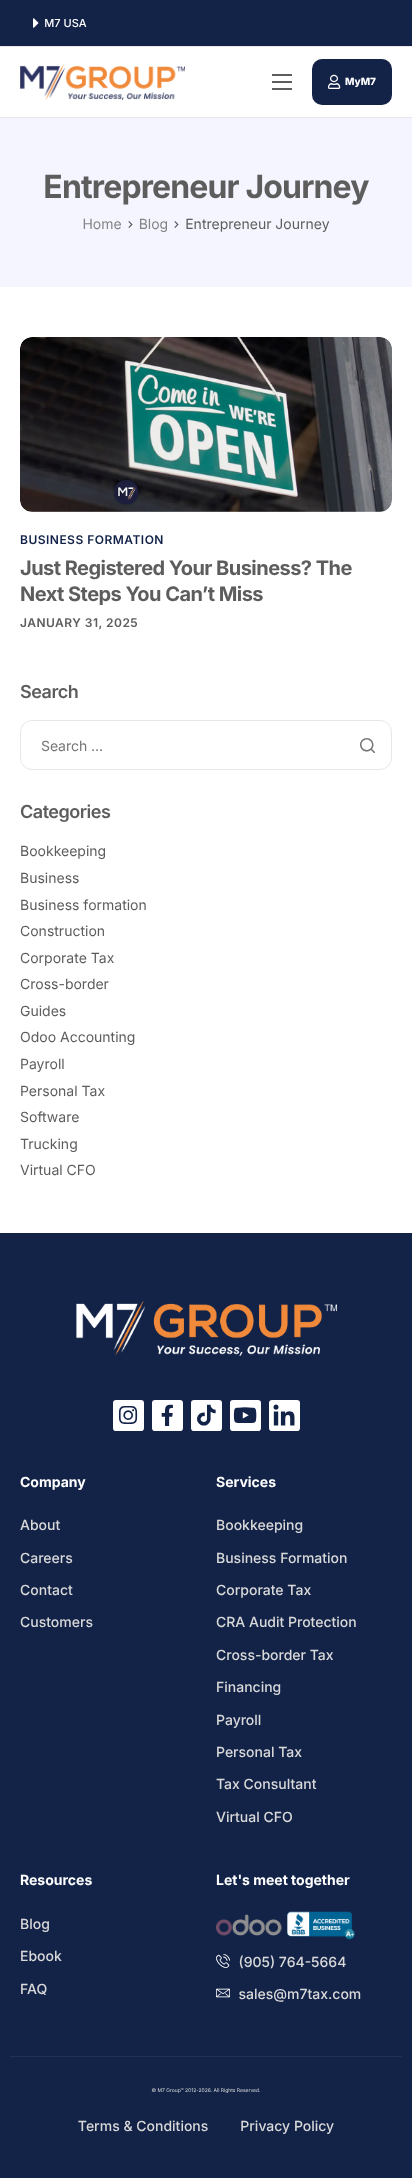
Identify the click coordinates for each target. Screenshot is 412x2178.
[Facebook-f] (167, 1415)
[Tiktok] (206, 1415)
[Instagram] (128, 1415)
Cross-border (64, 984)
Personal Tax (62, 1091)
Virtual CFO (58, 1170)
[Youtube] (245, 1415)
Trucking (49, 1144)
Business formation (92, 539)
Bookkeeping (63, 851)
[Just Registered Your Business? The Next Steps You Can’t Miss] (206, 423)
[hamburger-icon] (282, 82)
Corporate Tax (67, 958)
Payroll (42, 1064)
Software (49, 1117)
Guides (43, 1011)
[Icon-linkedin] (284, 1415)
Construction (62, 931)
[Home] (102, 81)
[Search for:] (206, 746)
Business (49, 878)
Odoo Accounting (77, 1037)
